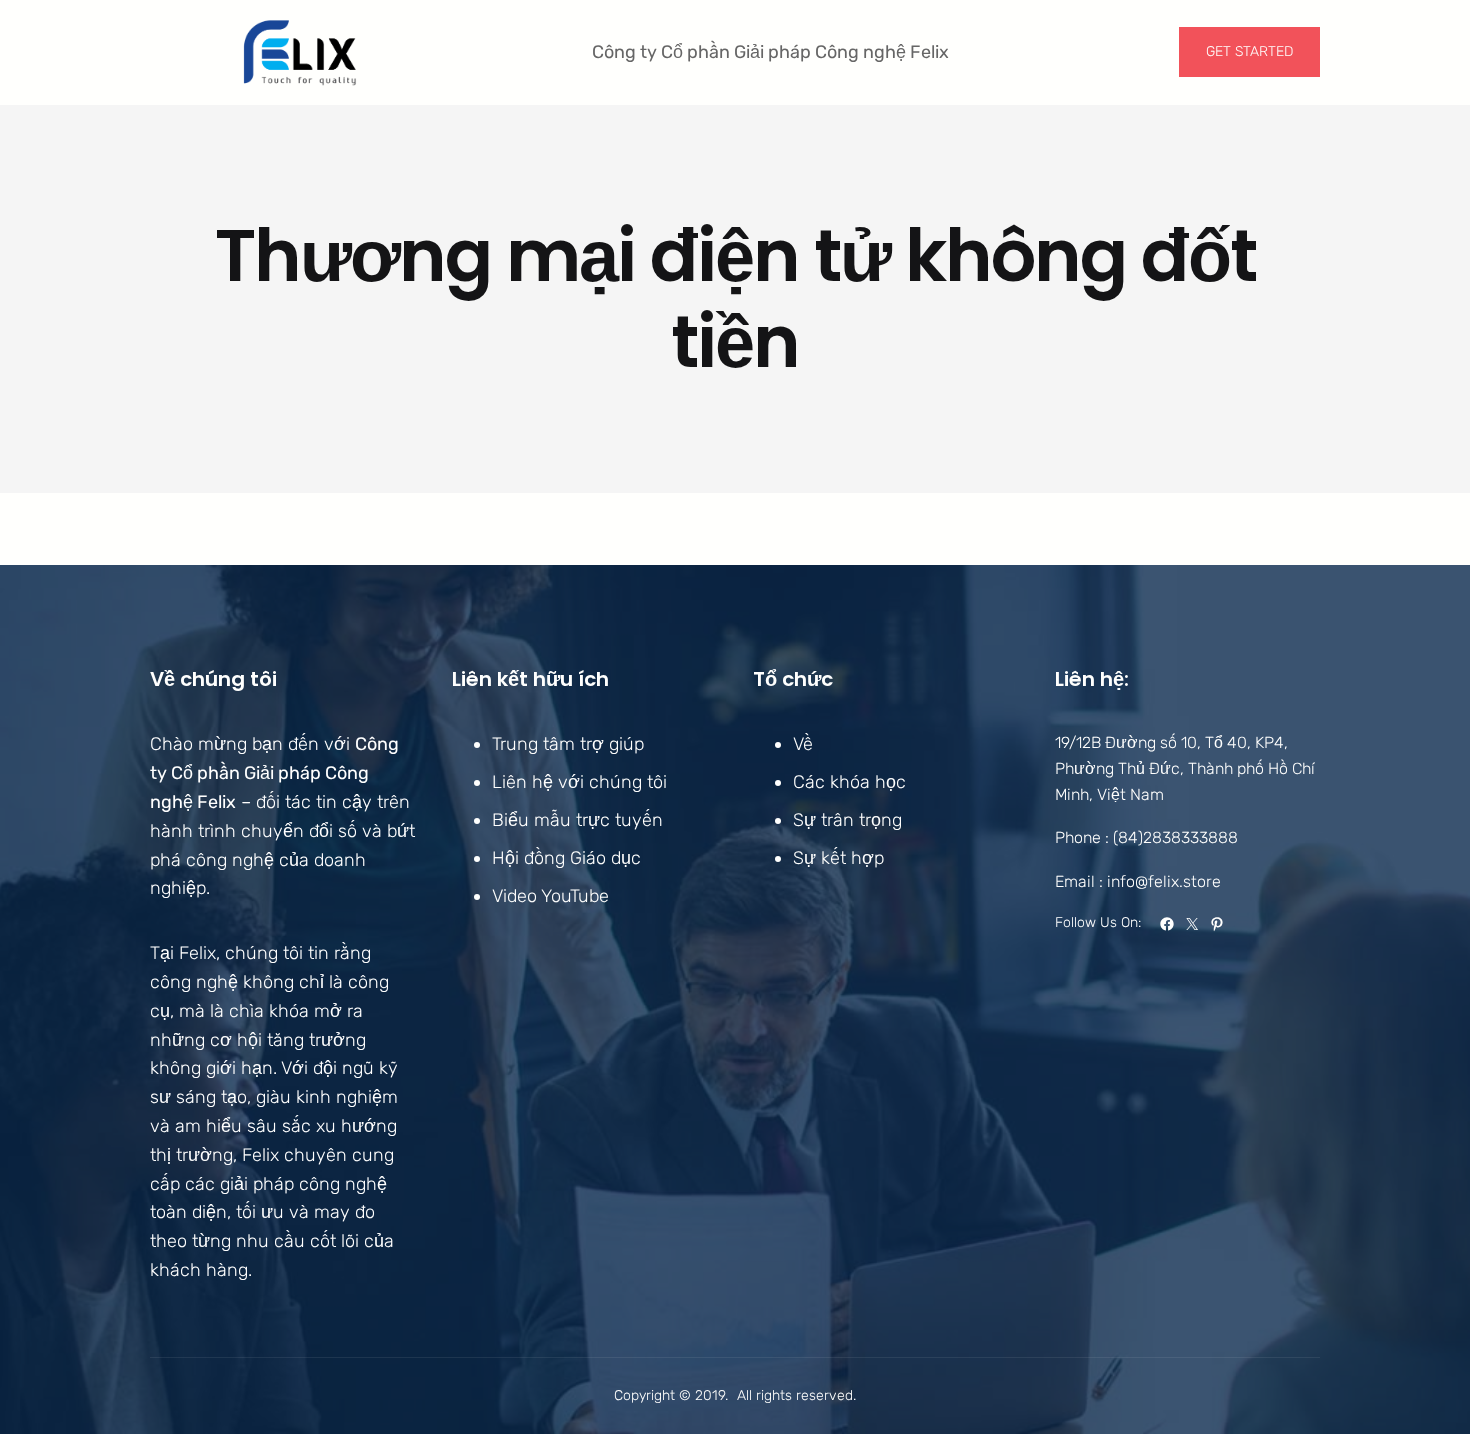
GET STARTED (1249, 51)
